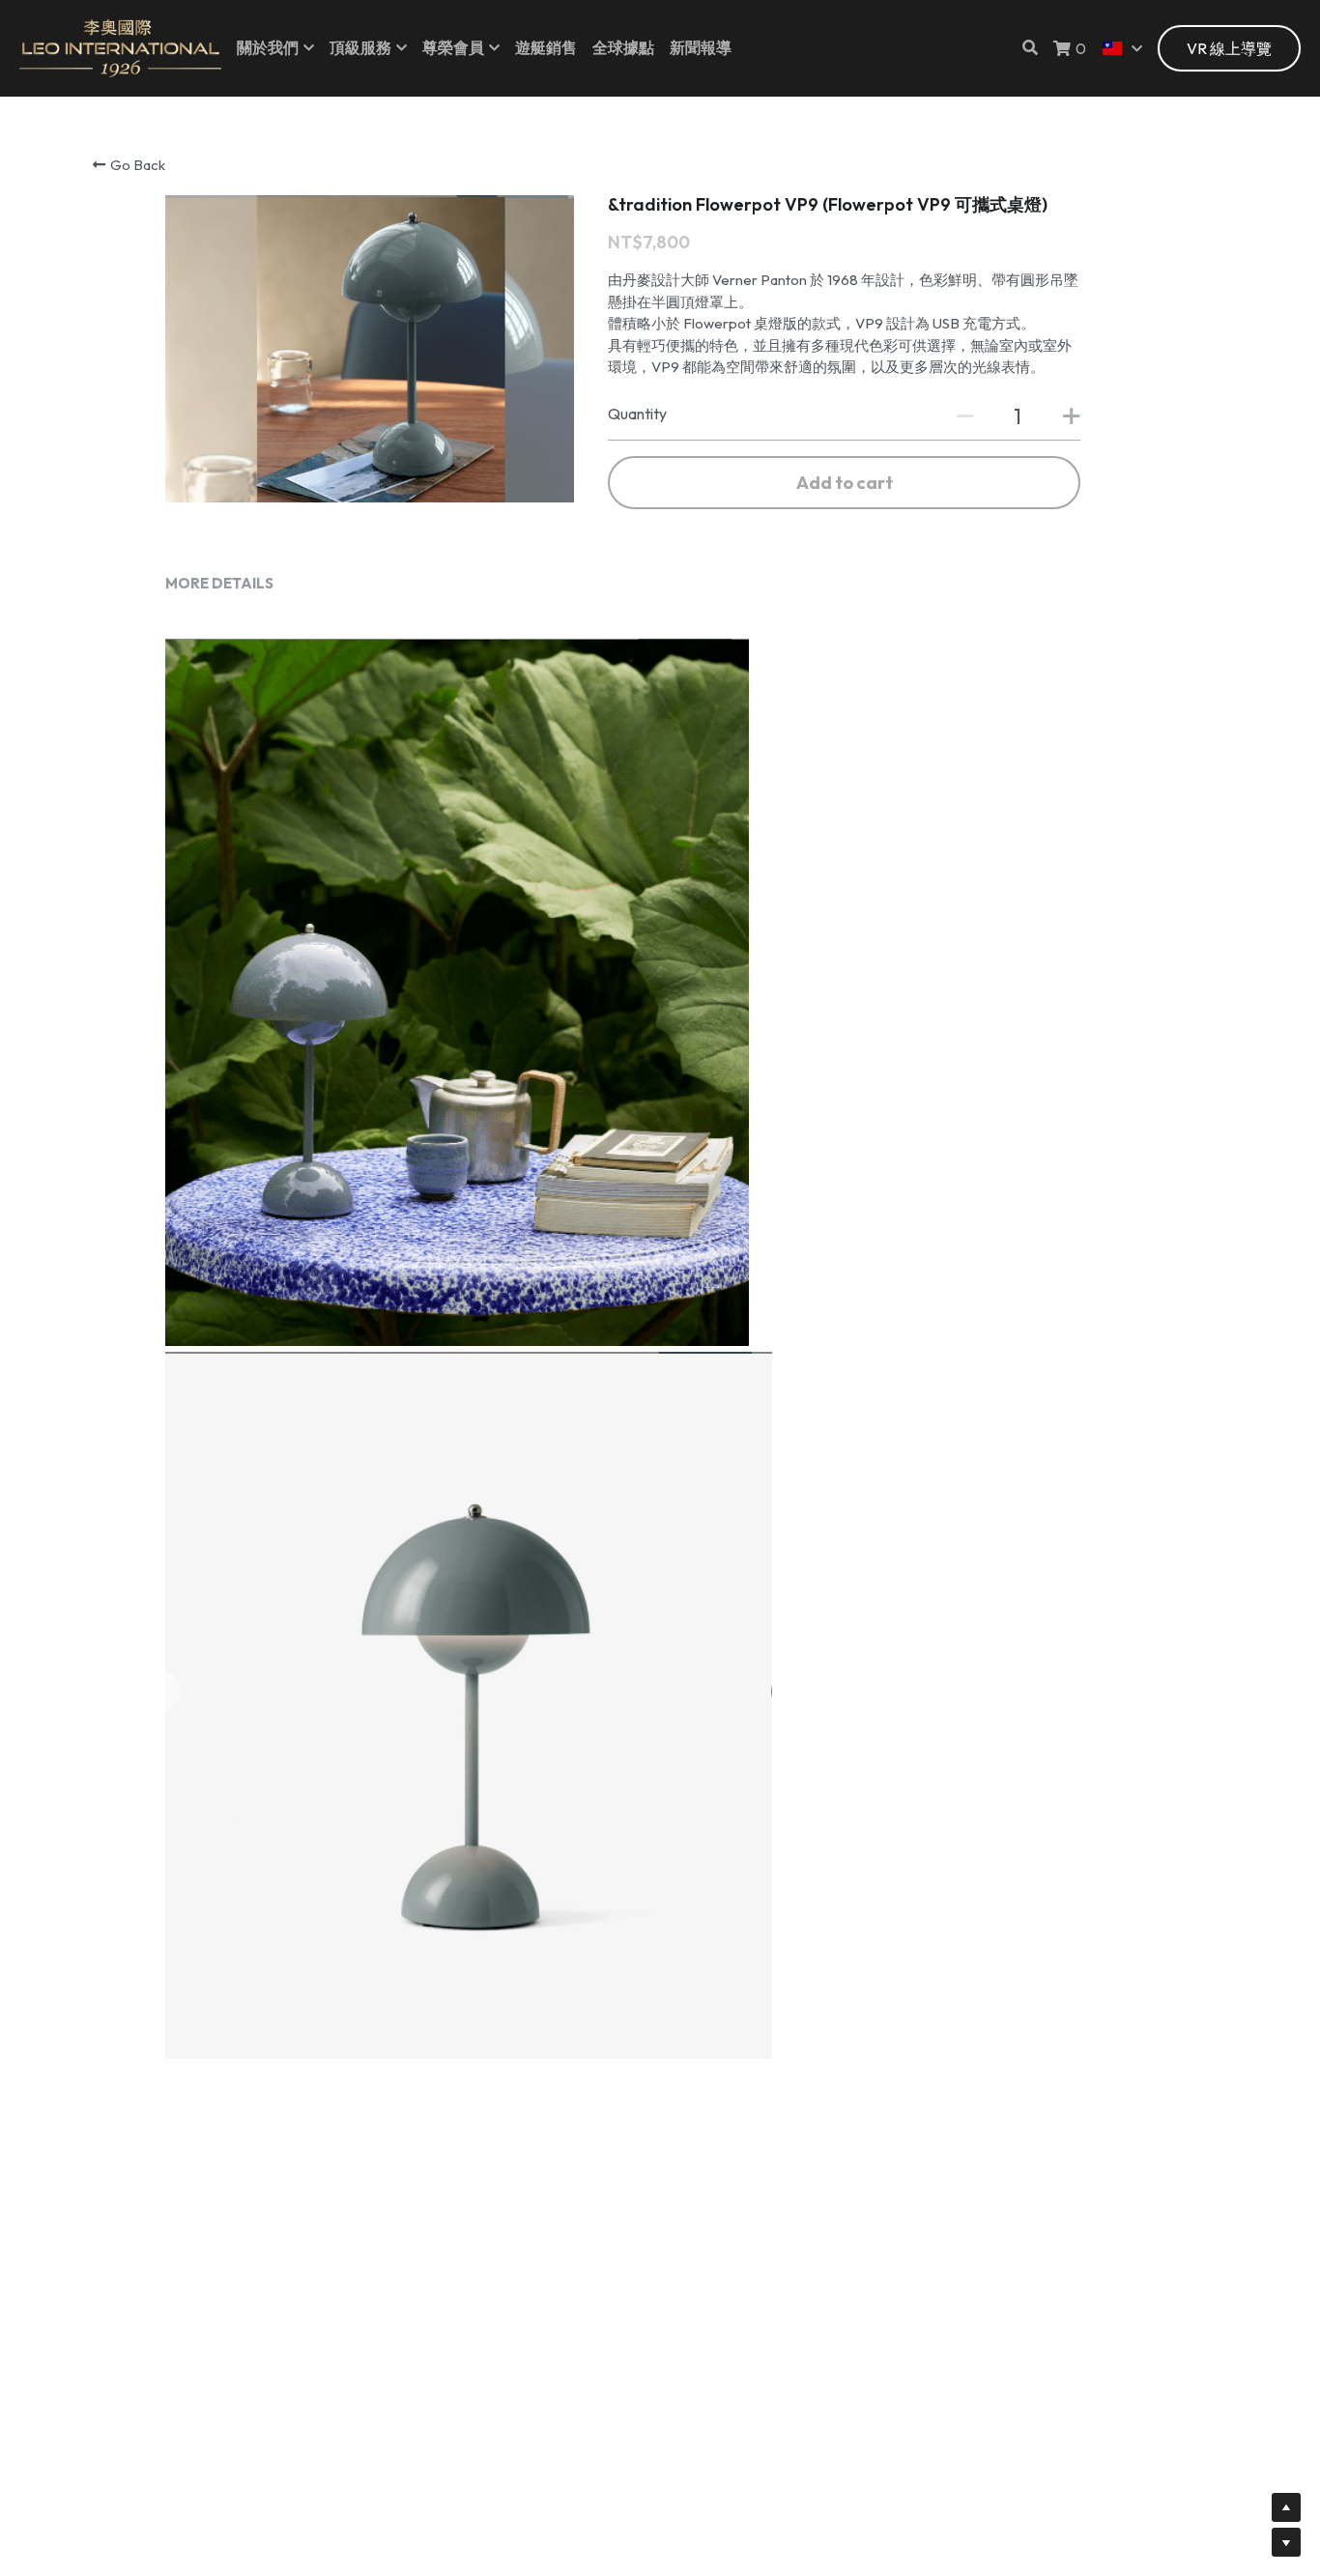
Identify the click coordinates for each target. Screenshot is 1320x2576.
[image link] (120, 47)
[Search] (1030, 47)
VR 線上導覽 (1229, 48)
